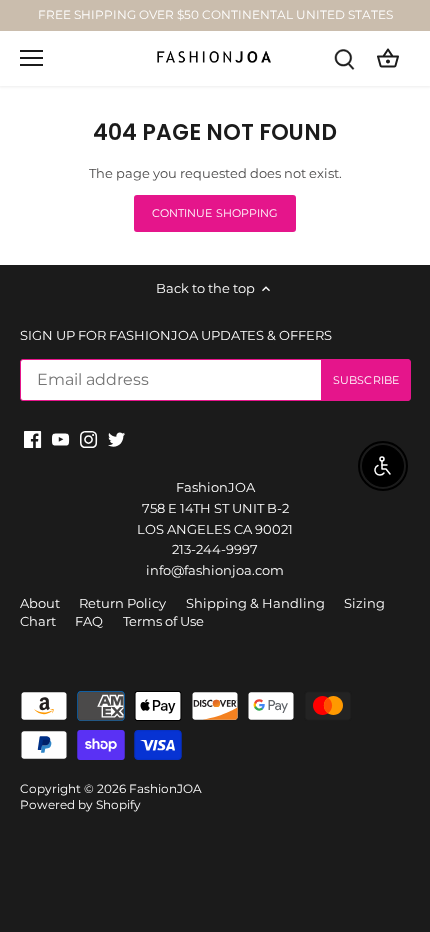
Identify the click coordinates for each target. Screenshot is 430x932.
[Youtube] (60, 438)
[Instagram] (88, 438)
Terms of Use (163, 621)
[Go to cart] (388, 58)
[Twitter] (116, 438)
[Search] (344, 58)
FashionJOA (165, 789)
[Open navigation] (31, 58)
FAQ (89, 621)
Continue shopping (215, 213)
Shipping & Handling (255, 603)
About (40, 603)
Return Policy (122, 603)
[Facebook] (32, 438)
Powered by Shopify (80, 805)
